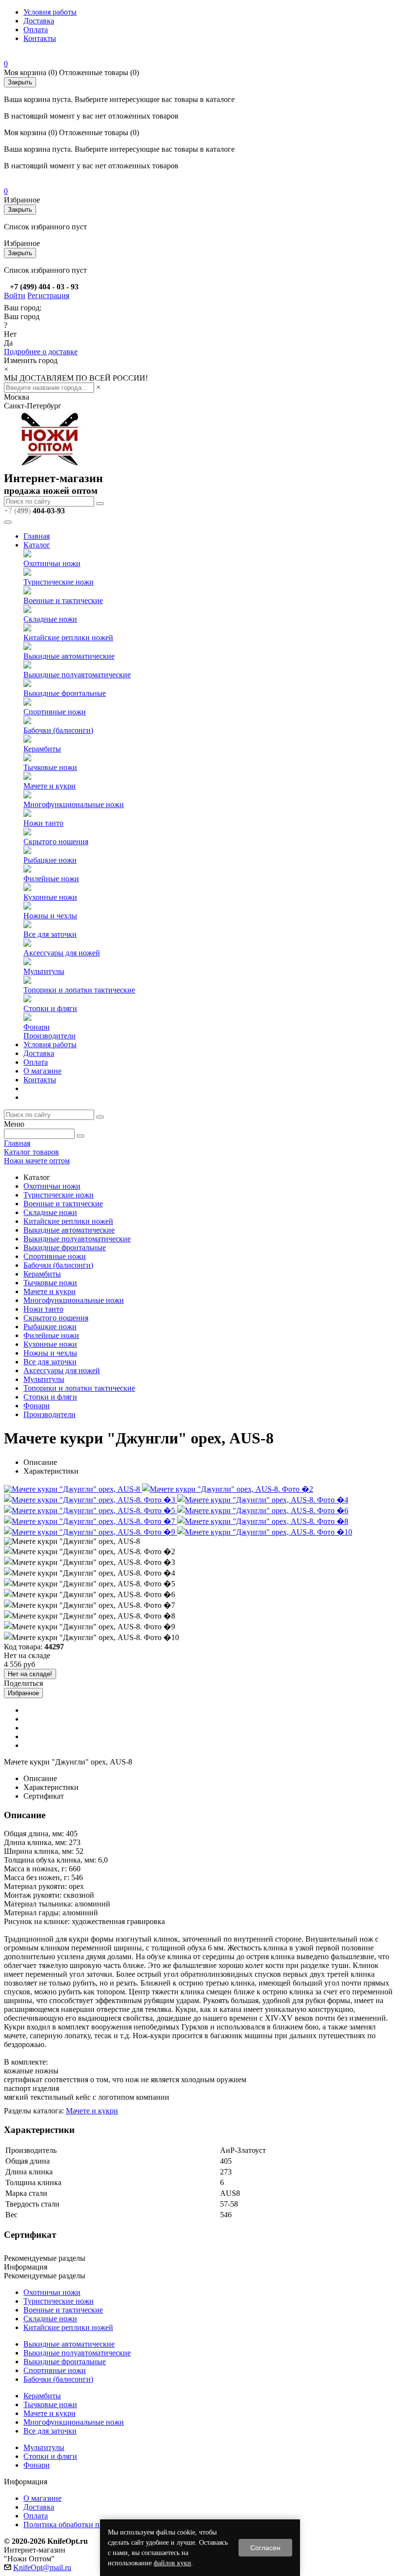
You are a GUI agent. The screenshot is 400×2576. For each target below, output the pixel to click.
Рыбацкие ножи (50, 860)
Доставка (39, 21)
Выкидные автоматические (69, 656)
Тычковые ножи (50, 767)
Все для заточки (50, 934)
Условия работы (50, 12)
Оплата (36, 30)
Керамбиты (42, 749)
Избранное (23, 1693)
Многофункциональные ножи (74, 804)
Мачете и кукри (50, 786)
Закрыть (20, 82)
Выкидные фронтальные (65, 693)
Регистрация (48, 295)
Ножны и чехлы (50, 916)
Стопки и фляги (50, 1008)
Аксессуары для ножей (62, 953)
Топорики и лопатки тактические (79, 990)
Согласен (265, 2548)
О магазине (42, 1071)
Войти (15, 295)
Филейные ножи (51, 879)
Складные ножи (50, 619)
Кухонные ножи (50, 897)
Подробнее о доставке (41, 352)
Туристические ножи (59, 582)
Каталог (37, 545)
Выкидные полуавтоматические (77, 675)
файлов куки (172, 2563)
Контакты (40, 38)
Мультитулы (44, 971)
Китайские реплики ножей (68, 638)
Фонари (37, 1027)
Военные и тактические (63, 600)
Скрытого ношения (56, 842)
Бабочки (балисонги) (58, 730)
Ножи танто (43, 823)
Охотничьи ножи (52, 563)
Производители (50, 1036)
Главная (37, 536)
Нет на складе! (30, 1674)
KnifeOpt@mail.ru (42, 2567)
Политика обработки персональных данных (97, 2525)
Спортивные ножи (55, 712)
